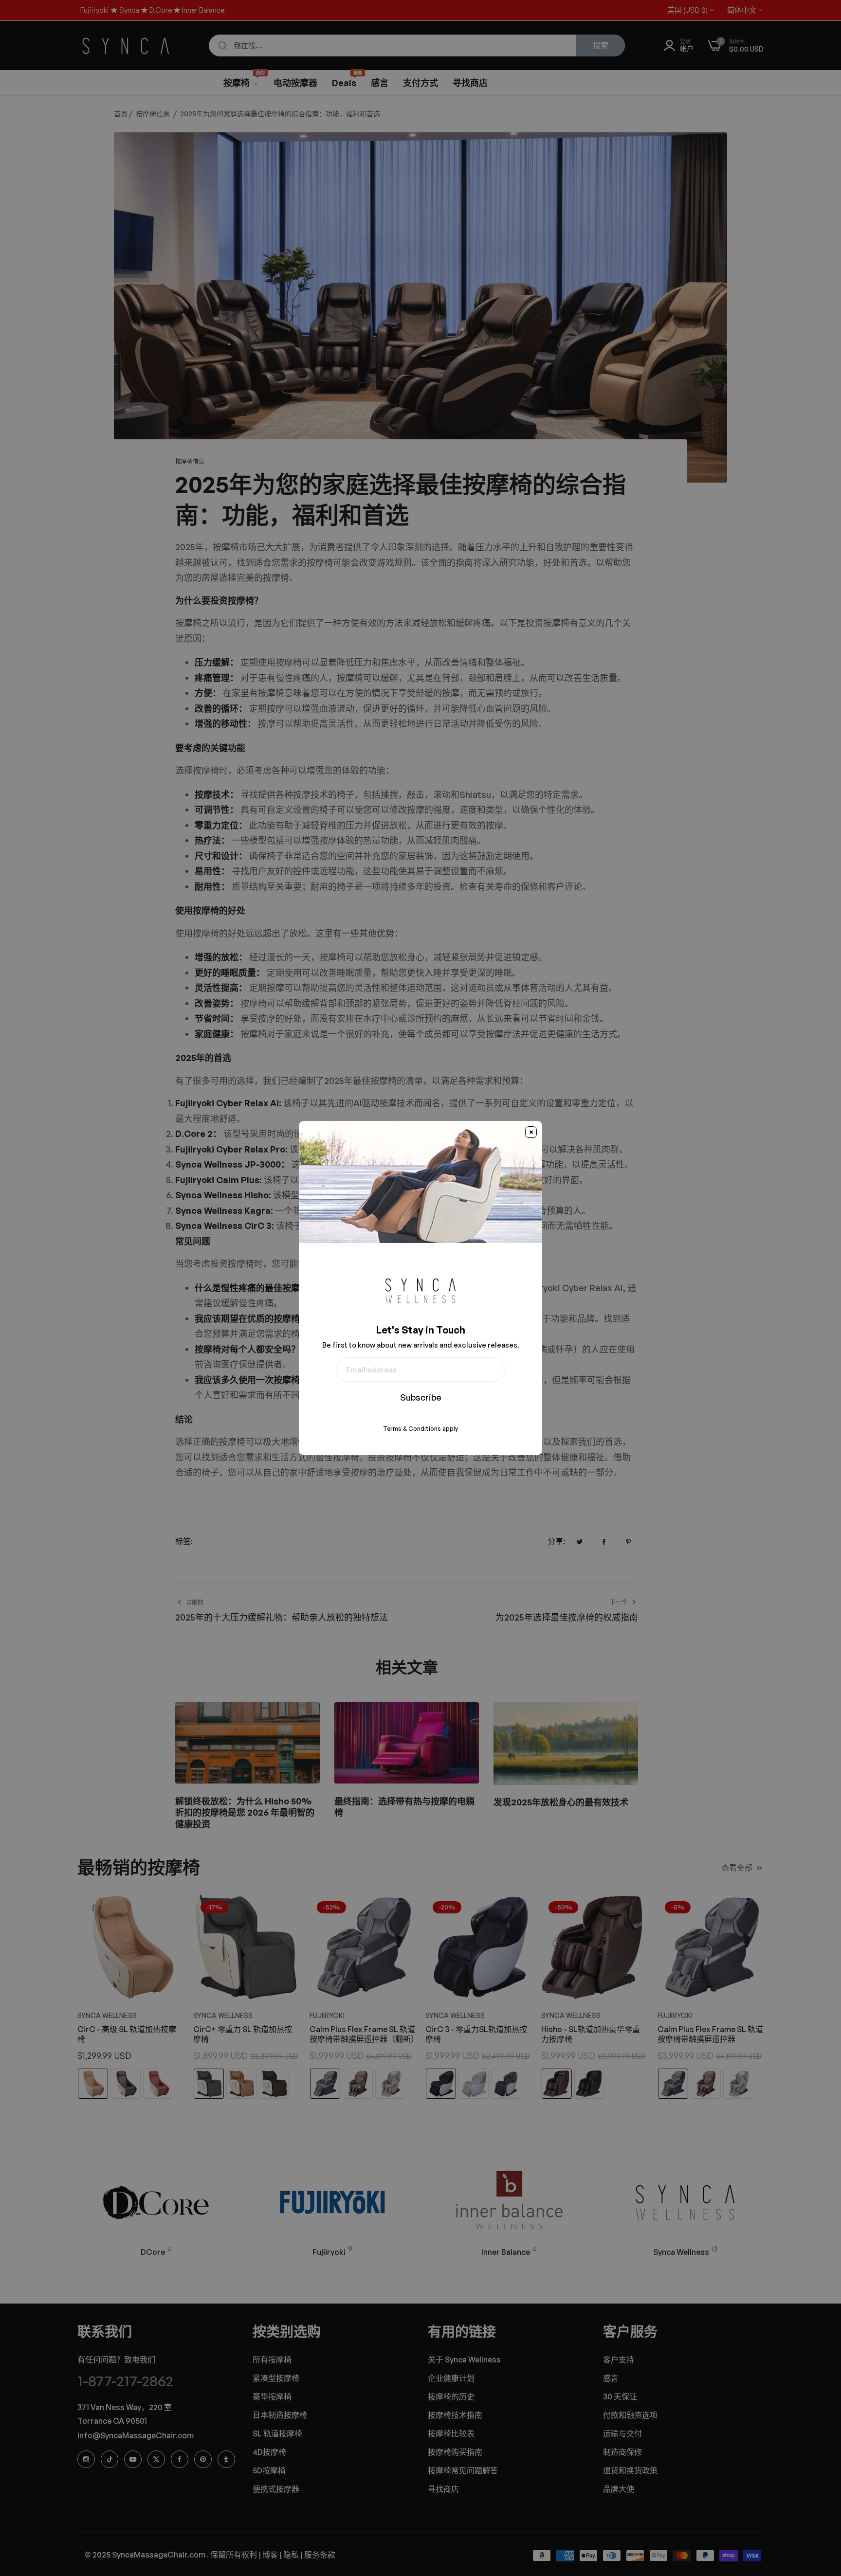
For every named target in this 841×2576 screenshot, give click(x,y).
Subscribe (421, 1397)
